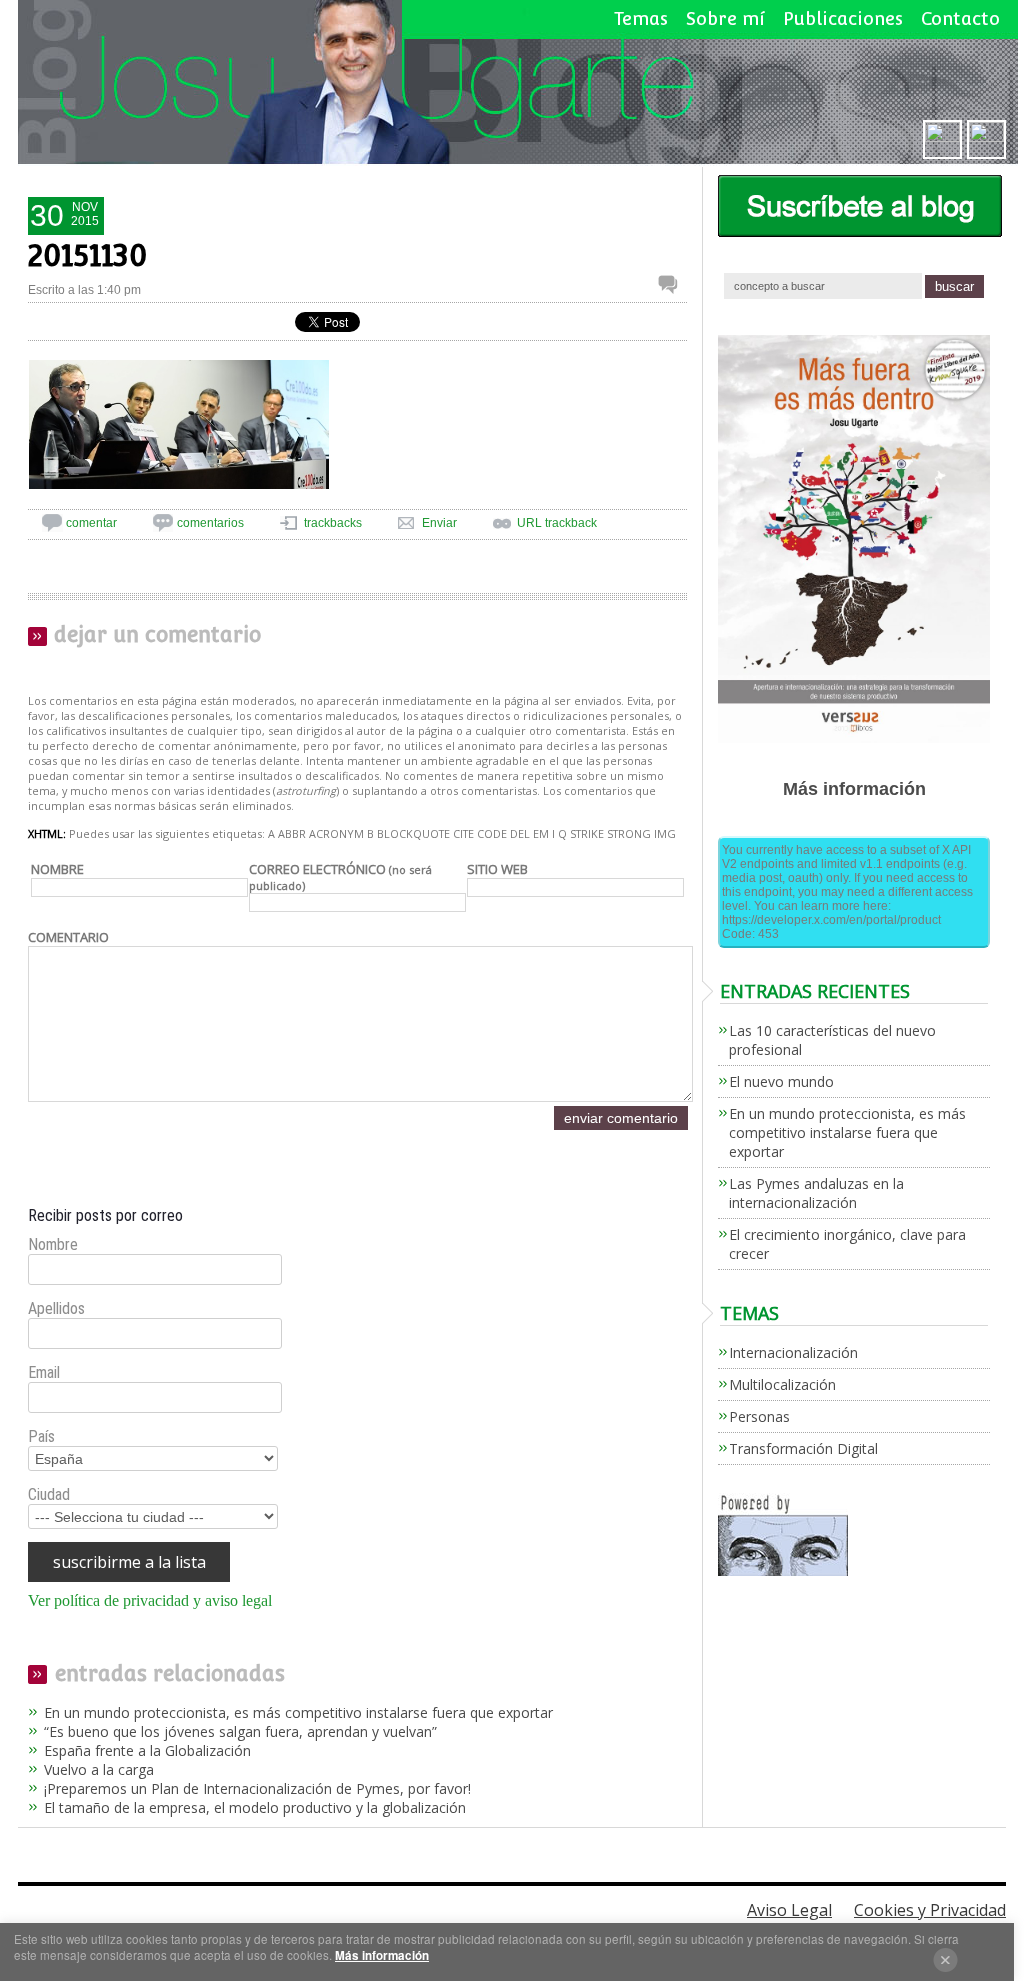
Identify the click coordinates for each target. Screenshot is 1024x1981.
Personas (759, 1416)
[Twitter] (986, 137)
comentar (91, 523)
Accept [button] (945, 1960)
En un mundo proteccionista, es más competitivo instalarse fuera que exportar (298, 1712)
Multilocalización (782, 1384)
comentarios (210, 523)
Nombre (53, 1244)
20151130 (87, 255)
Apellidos (56, 1308)
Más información (382, 1955)
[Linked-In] (942, 137)
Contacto (960, 18)
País (41, 1436)
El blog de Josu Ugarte (518, 83)
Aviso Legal (789, 1910)
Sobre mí (725, 18)
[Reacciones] (673, 284)
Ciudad (49, 1494)
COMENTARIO (68, 937)
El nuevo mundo (781, 1081)
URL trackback (557, 523)
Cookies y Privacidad (930, 1910)
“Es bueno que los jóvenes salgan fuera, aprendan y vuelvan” (240, 1731)
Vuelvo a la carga (99, 1769)
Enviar (439, 523)
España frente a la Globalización (147, 1750)
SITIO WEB (497, 869)
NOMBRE (57, 869)
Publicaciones (843, 18)
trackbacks (333, 523)
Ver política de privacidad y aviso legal (150, 1600)
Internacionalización (793, 1352)
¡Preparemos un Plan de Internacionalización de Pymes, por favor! (257, 1788)
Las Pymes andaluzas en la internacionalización (816, 1193)
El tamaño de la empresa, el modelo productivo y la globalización (255, 1807)
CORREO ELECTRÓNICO (340, 876)
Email (44, 1372)
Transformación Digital (803, 1448)
